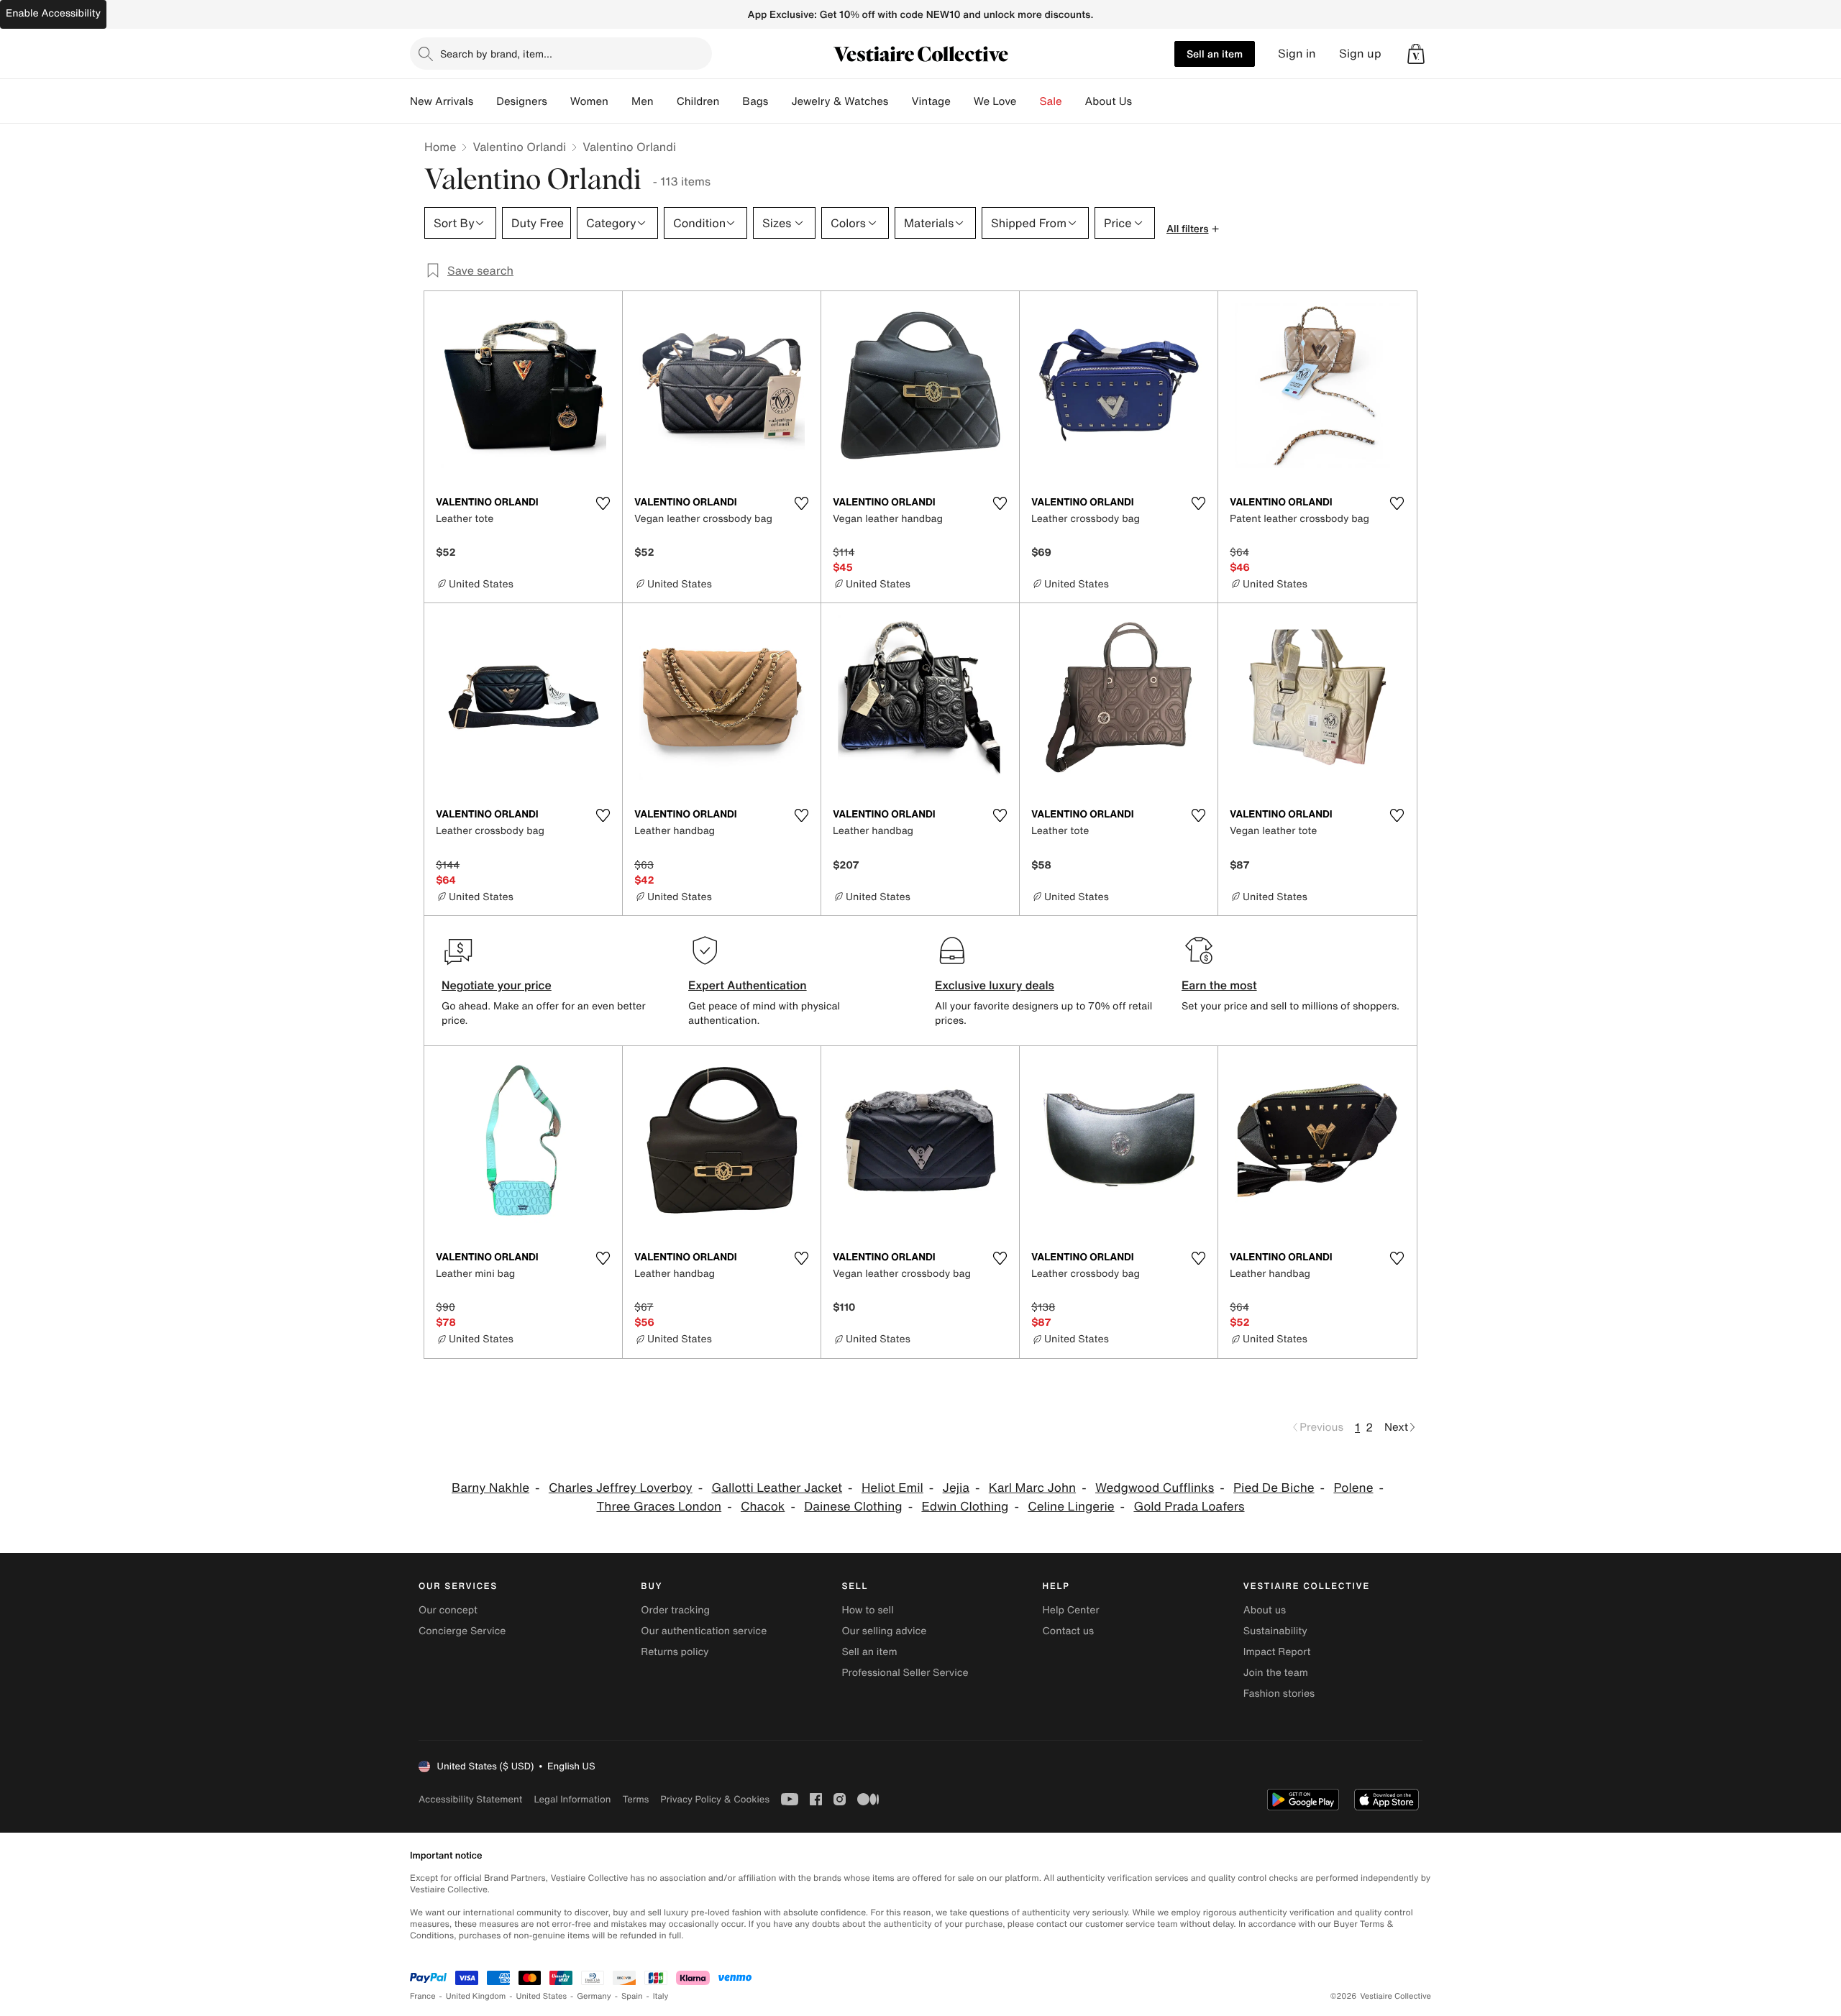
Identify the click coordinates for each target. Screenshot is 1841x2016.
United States (542, 1996)
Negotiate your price (497, 985)
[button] (1416, 54)
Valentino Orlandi (519, 147)
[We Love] (1028, 101)
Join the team (1276, 1673)
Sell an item (1215, 54)
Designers (522, 101)
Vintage (931, 101)
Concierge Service (462, 1631)
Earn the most (1219, 985)
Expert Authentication (748, 985)
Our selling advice (884, 1631)
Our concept (448, 1610)
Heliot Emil (892, 1488)
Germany (594, 1996)
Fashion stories (1279, 1694)
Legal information (572, 1799)
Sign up (1360, 54)
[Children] (731, 101)
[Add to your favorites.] (603, 503)
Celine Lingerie (1071, 1507)
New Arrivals (442, 101)
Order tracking (675, 1610)
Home (440, 147)
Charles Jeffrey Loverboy (621, 1488)
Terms (635, 1799)
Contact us (1069, 1631)
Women (589, 101)
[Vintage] (962, 101)
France (423, 1996)
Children (698, 101)
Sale (1051, 101)
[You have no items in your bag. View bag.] (1416, 54)
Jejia (956, 1488)
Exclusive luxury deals (995, 985)
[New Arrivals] (485, 101)
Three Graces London (659, 1507)
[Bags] (780, 101)
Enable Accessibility (53, 13)
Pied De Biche (1274, 1488)
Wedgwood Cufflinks (1155, 1488)
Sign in (1297, 54)
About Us (1109, 101)
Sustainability (1275, 1631)
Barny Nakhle (490, 1488)
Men (643, 101)
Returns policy (675, 1652)
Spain (632, 1996)
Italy (661, 1996)
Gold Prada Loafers (1189, 1507)
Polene (1353, 1488)
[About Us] (1143, 101)
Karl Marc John (1032, 1488)
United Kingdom (476, 1996)
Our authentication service (704, 1631)
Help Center (1071, 1610)
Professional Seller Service (905, 1673)
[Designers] (559, 101)
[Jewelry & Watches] (900, 101)
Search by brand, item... (496, 54)
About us (1265, 1610)
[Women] (620, 101)
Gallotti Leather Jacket (777, 1488)
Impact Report (1277, 1652)
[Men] (665, 101)
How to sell (867, 1610)
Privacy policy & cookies (715, 1799)
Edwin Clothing (965, 1507)
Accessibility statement (470, 1799)
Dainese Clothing (853, 1507)
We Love (995, 101)
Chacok (763, 1507)
